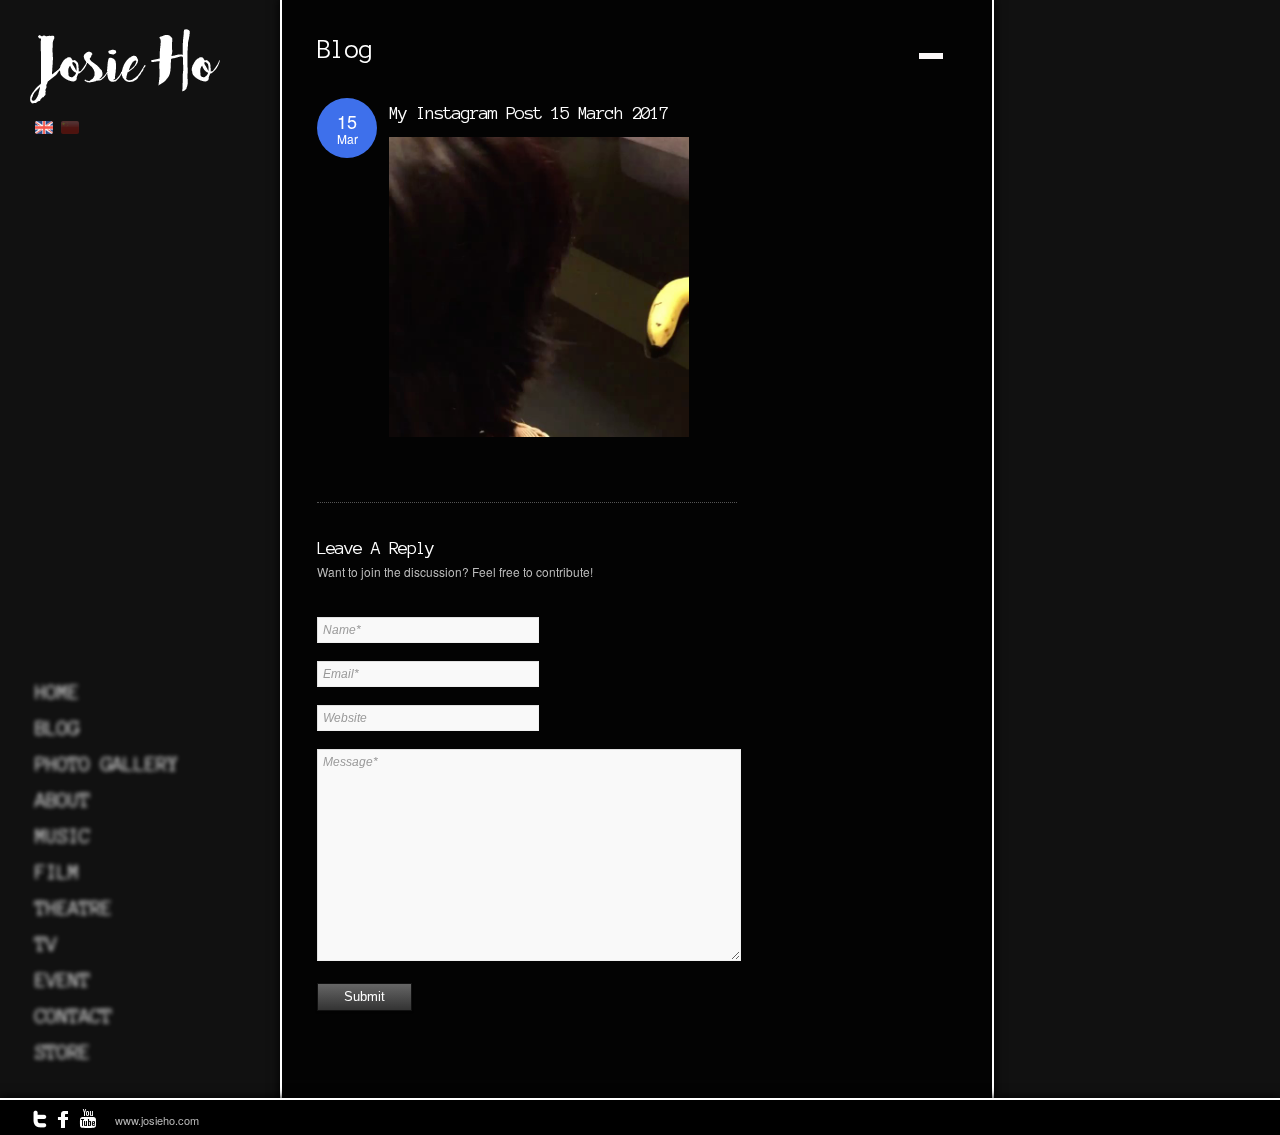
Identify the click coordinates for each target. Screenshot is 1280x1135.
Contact (73, 1016)
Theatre (73, 908)
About (62, 800)
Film (57, 872)
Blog (57, 728)
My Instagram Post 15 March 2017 (528, 112)
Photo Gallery (106, 764)
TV (46, 944)
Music (62, 836)
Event (62, 980)
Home (57, 692)
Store (62, 1052)
